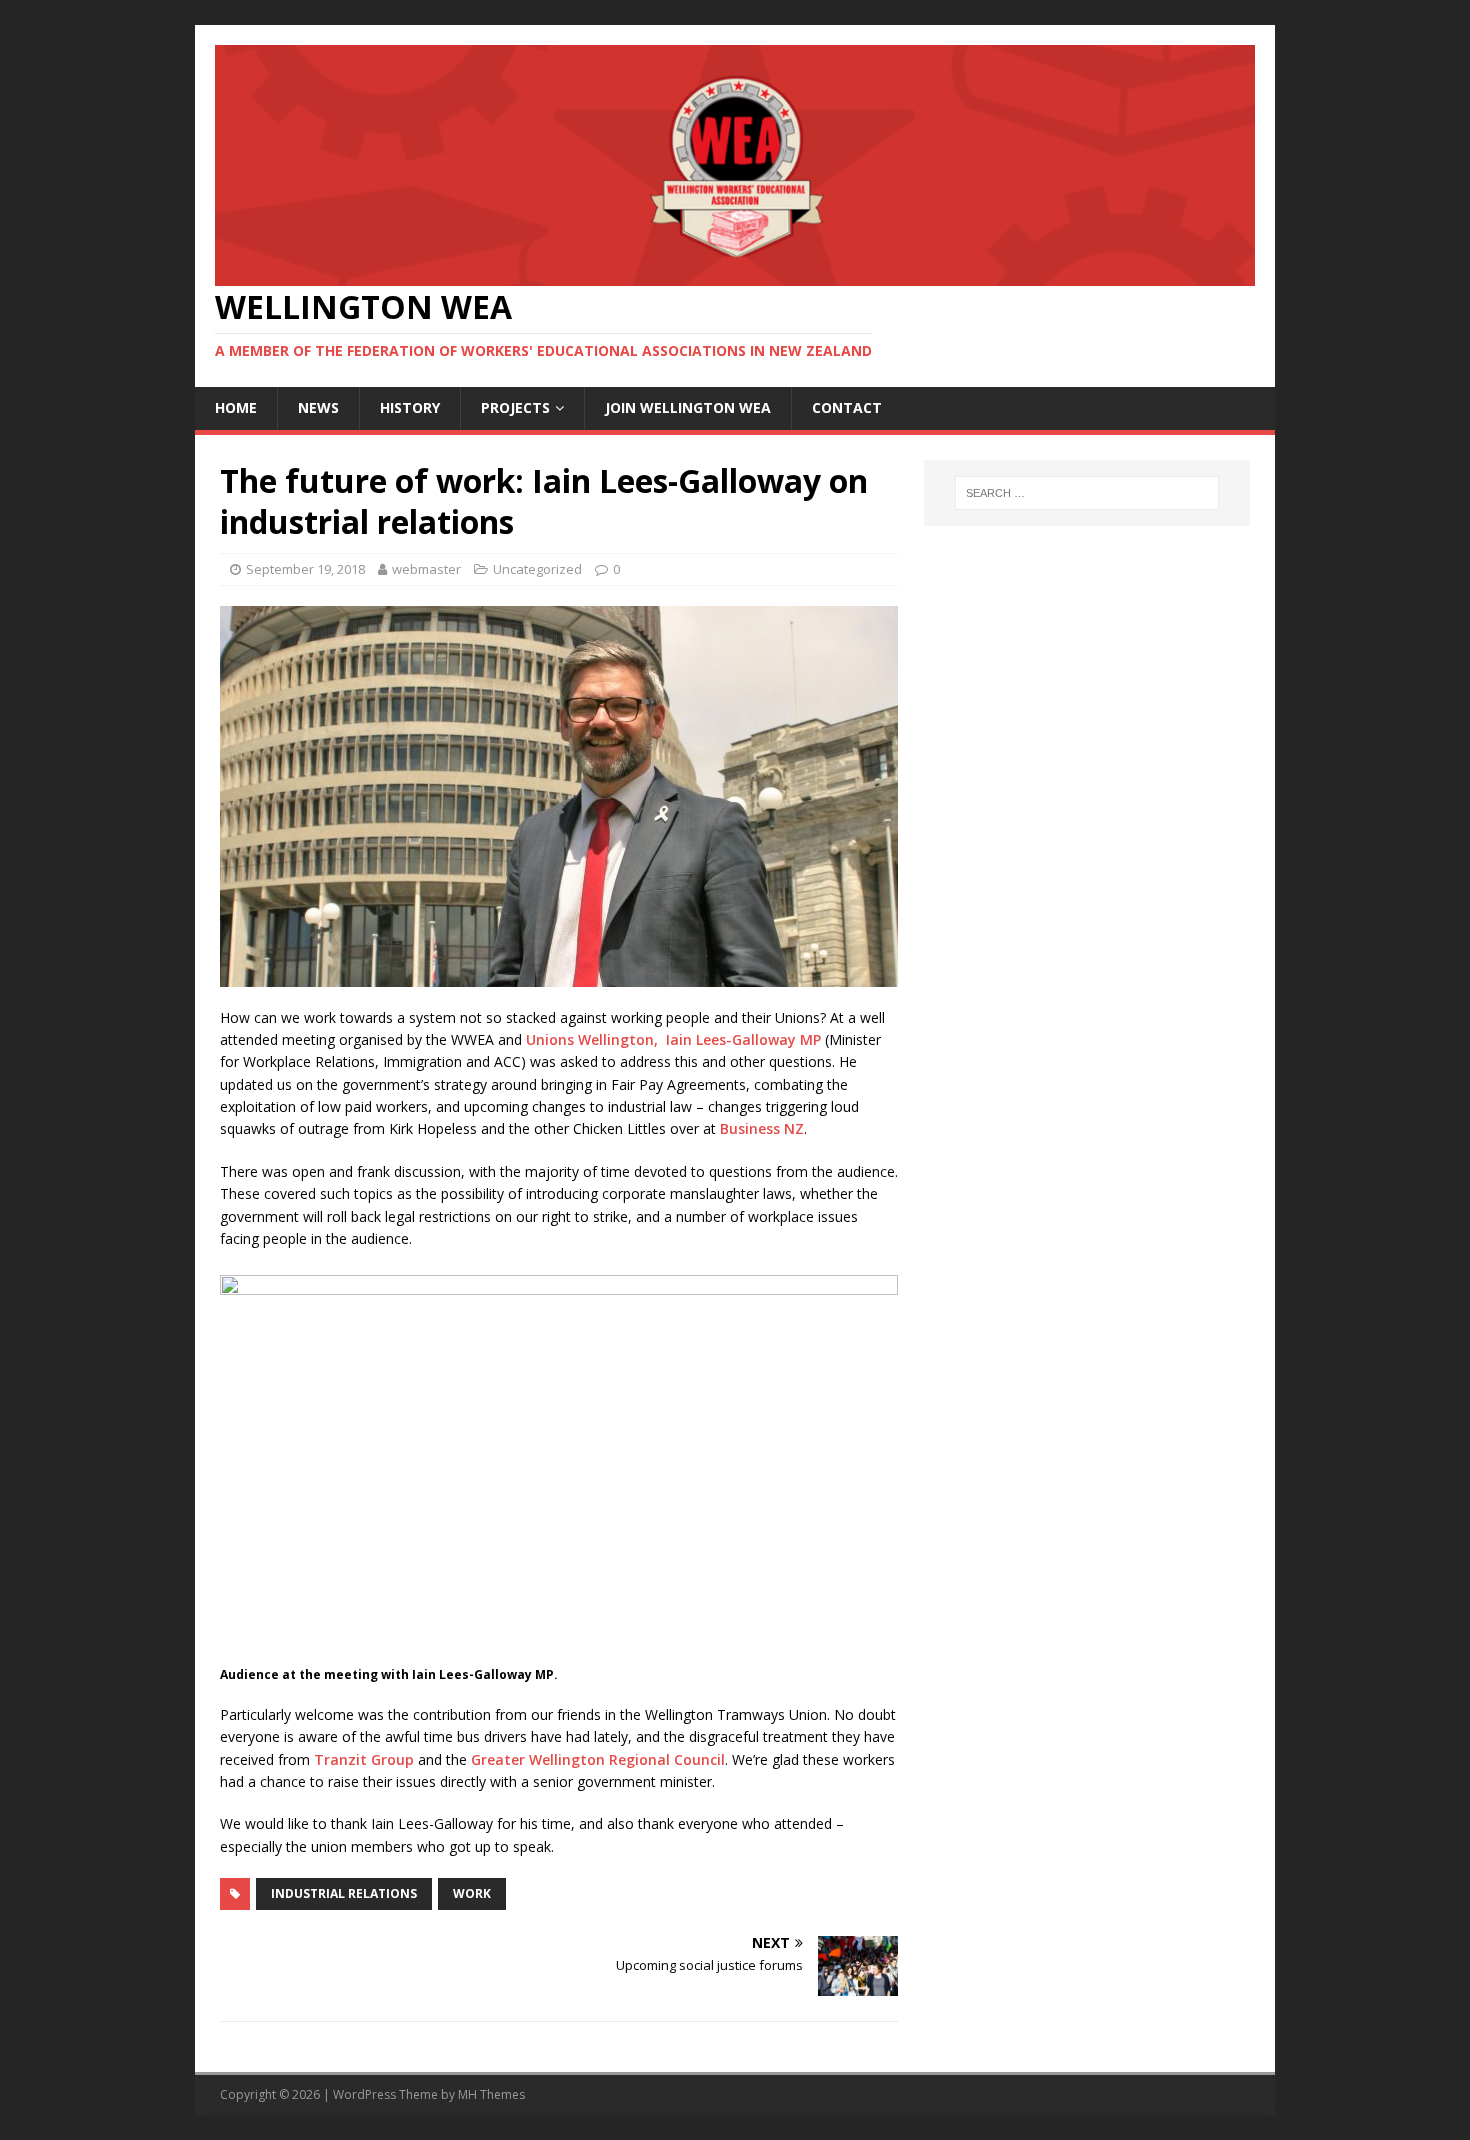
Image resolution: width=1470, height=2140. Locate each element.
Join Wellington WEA (688, 407)
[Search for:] (1087, 493)
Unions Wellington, (592, 1039)
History (410, 407)
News (318, 407)
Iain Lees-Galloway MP (743, 1039)
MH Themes (491, 2094)
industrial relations (344, 1893)
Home (236, 407)
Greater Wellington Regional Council (598, 1759)
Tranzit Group (364, 1759)
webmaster (426, 569)
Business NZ (762, 1128)
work (472, 1893)
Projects (515, 407)
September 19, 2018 (305, 569)
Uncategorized (537, 569)
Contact (847, 407)
